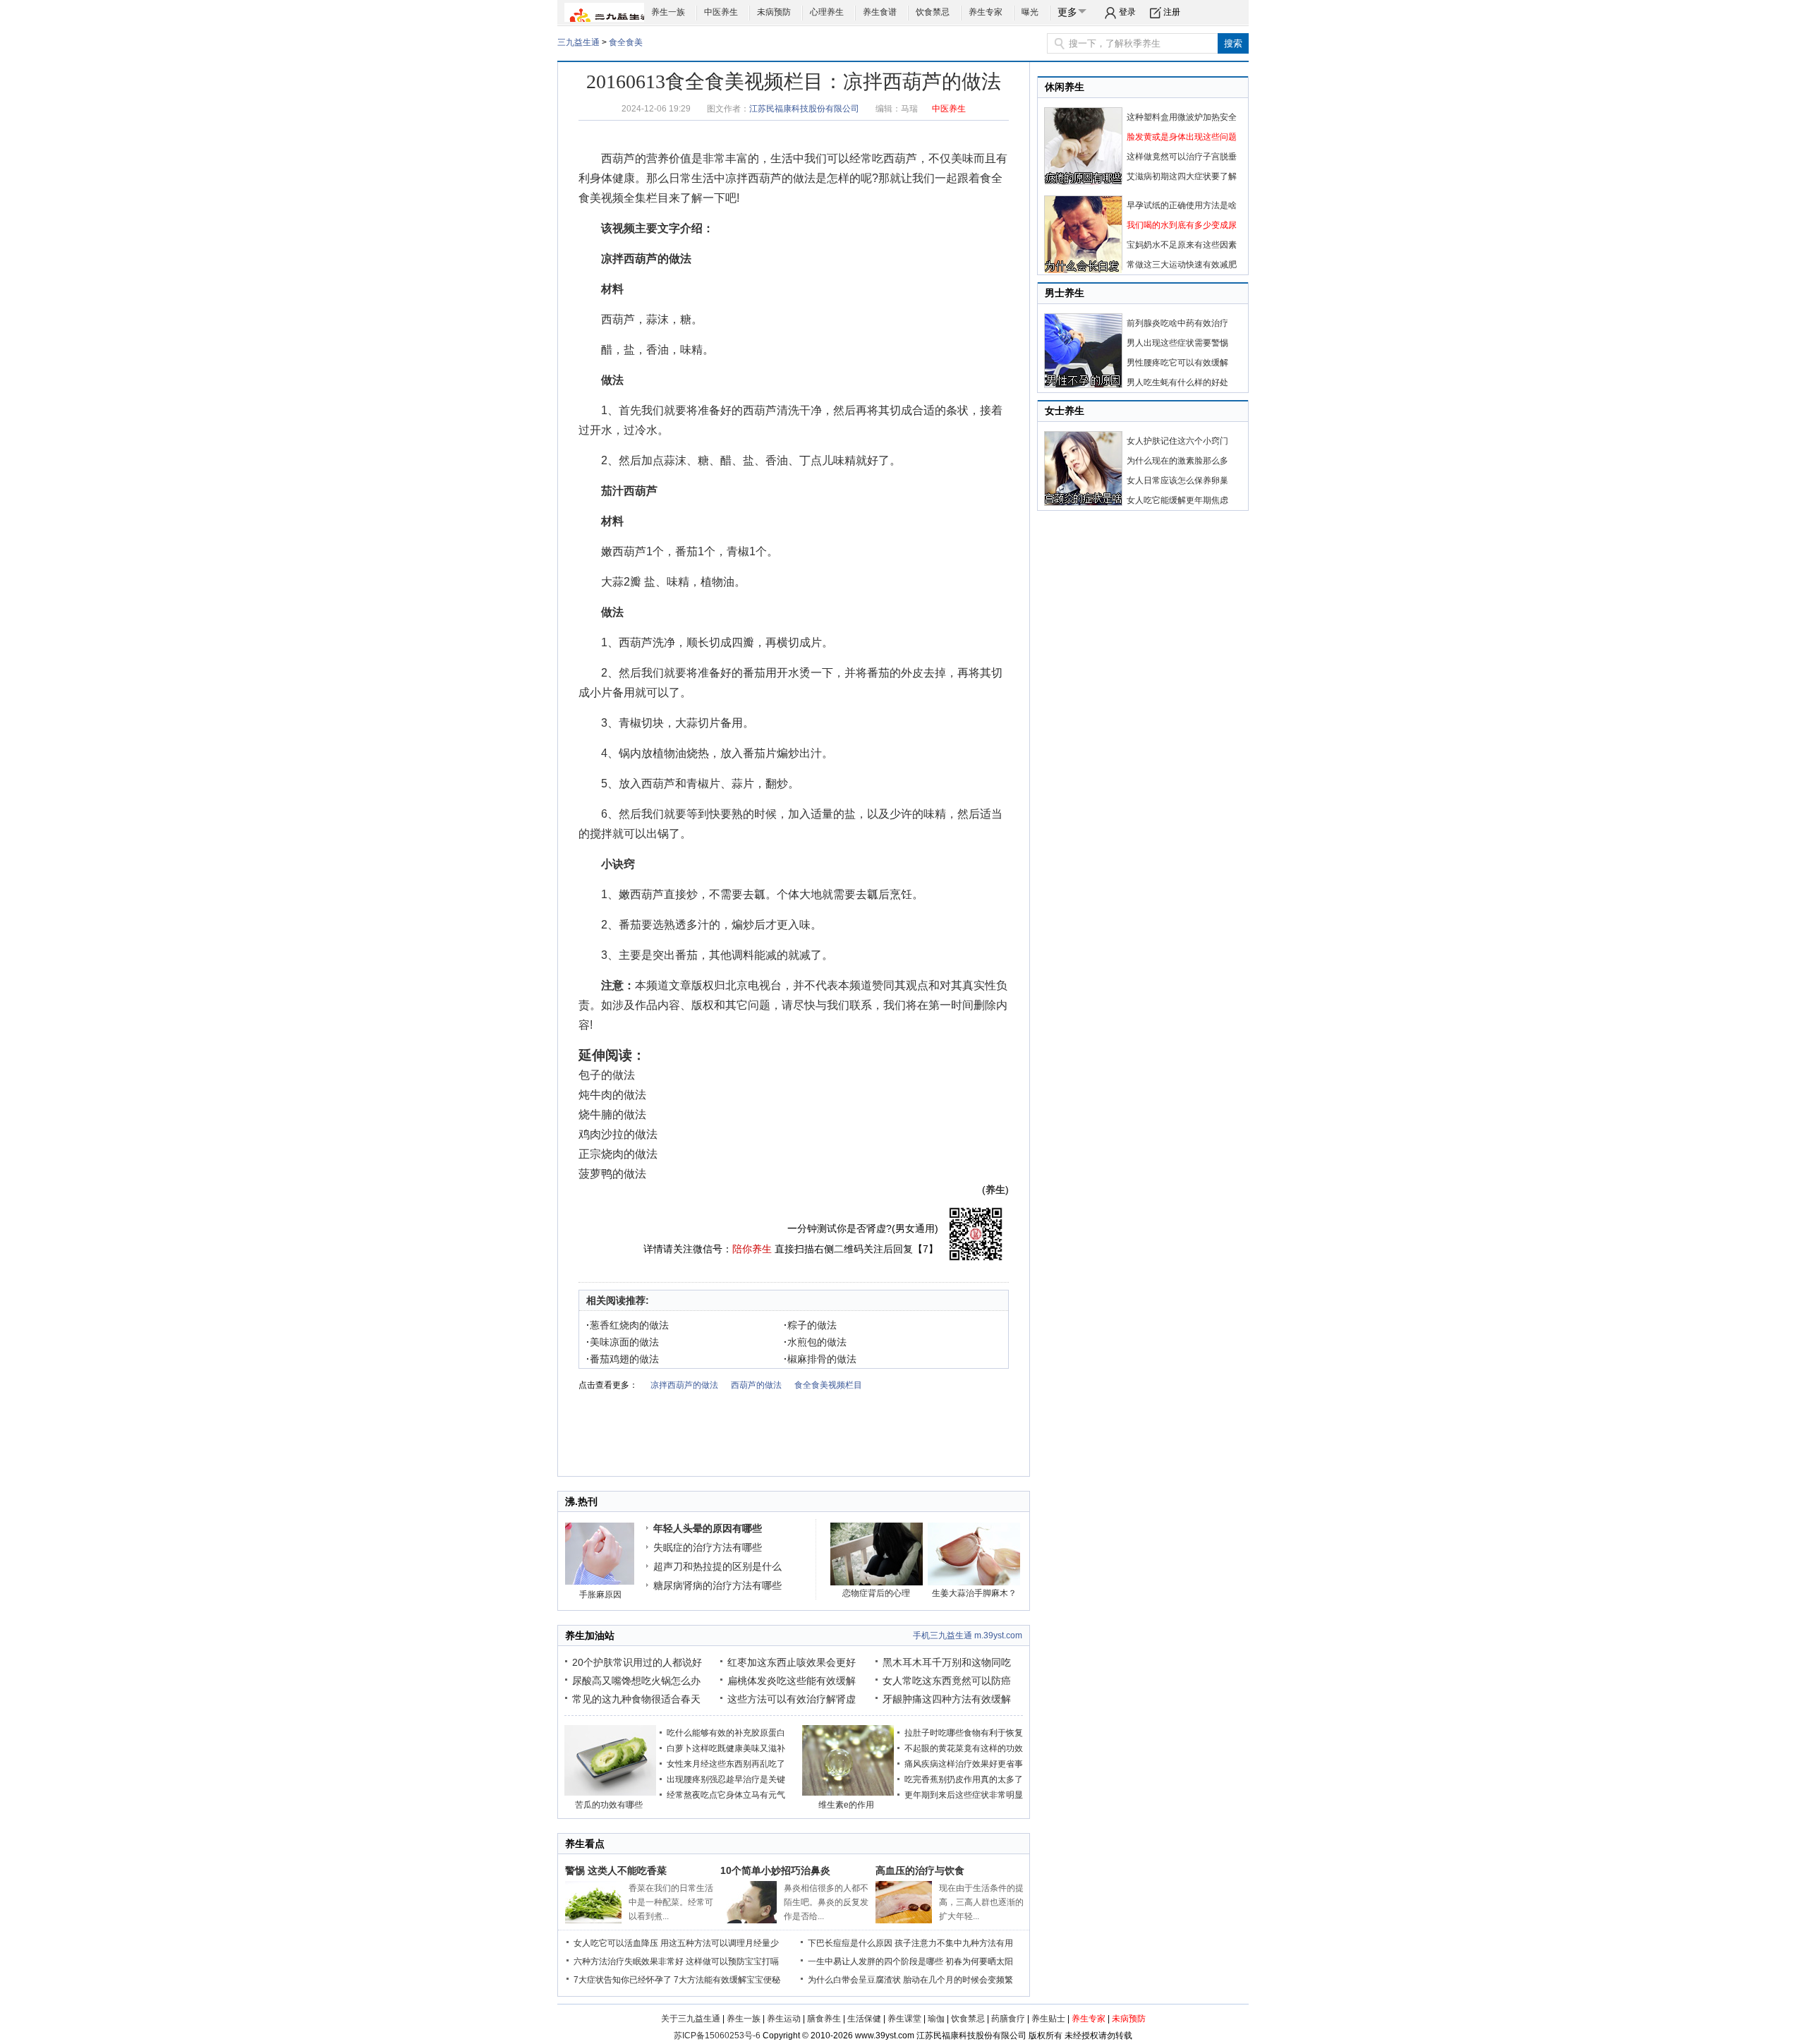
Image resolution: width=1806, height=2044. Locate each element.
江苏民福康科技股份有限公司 (804, 109)
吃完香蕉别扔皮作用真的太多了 (964, 1779)
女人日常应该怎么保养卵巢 (1177, 480)
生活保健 (864, 2019)
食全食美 (626, 42)
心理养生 (827, 12)
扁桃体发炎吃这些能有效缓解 (792, 1681)
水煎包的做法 (815, 1342)
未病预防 (774, 12)
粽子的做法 (810, 1325)
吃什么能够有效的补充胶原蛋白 (726, 1733)
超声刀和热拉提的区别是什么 (717, 1566)
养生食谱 (880, 12)
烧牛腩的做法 (612, 1114)
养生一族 (668, 12)
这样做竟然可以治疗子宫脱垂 (1182, 157)
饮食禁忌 (933, 12)
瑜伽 (936, 2019)
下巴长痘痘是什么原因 (850, 1943)
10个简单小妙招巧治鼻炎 (775, 1870)
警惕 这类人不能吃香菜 (616, 1870)
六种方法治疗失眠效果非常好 (629, 1961)
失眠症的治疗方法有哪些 (708, 1547)
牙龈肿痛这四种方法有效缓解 (947, 1699)
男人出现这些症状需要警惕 (1177, 343)
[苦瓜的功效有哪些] (610, 1793)
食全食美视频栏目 (828, 1385)
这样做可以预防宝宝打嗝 (732, 1961)
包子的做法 (607, 1075)
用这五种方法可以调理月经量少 (720, 1943)
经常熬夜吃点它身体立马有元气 (726, 1795)
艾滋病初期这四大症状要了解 (1182, 176)
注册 (1172, 12)
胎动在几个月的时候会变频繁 (958, 1980)
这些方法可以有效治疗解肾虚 (792, 1699)
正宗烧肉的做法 (618, 1154)
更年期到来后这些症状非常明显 (964, 1795)
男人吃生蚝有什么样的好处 (1177, 382)
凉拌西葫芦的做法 (684, 1385)
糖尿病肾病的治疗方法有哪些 (717, 1585)
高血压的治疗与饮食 (920, 1870)
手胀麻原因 (600, 1595)
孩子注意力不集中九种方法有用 (954, 1943)
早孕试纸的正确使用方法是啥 (1182, 205)
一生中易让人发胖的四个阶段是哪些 (875, 1961)
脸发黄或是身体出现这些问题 (1182, 137)
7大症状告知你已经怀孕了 (623, 1980)
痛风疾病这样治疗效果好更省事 (964, 1764)
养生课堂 (904, 2019)
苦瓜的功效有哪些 (609, 1805)
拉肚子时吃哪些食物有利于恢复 (964, 1733)
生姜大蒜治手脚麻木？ (974, 1593)
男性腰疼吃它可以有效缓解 (1177, 363)
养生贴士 (1048, 2019)
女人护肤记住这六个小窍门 (1177, 441)
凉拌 (737, 178)
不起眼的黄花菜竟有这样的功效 (964, 1748)
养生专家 (986, 12)
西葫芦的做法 (782, 178)
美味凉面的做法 (623, 1342)
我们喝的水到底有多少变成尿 (1182, 225)
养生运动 (784, 2019)
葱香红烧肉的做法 (628, 1325)
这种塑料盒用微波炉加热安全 (1182, 117)
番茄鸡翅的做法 (623, 1359)
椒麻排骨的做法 (820, 1359)
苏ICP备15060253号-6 (717, 2036)
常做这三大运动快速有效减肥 (1182, 265)
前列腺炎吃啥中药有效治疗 (1177, 323)
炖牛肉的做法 (612, 1095)
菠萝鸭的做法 (612, 1174)
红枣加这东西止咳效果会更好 (792, 1662)
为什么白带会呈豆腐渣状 (854, 1980)
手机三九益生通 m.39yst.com (968, 1635)
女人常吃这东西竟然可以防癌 (947, 1681)
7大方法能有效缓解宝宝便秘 (727, 1980)
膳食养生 (824, 2019)
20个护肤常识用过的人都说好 (637, 1662)
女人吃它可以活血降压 (616, 1943)
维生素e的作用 (846, 1805)
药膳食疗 (1008, 2019)
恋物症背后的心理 (876, 1593)
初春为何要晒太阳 (979, 1961)
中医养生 (721, 12)
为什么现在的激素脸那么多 (1177, 461)
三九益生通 (578, 42)
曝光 (1030, 12)
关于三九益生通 (691, 2019)
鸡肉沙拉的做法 (618, 1134)
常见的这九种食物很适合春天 (636, 1699)
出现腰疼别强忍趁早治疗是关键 (726, 1779)
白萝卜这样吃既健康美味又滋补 (726, 1748)
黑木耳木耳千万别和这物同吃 (947, 1662)
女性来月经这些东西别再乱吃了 (726, 1764)
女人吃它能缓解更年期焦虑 (1177, 500)
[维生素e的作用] (848, 1793)
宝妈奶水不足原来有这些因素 (1182, 245)
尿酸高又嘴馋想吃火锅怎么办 (636, 1681)
